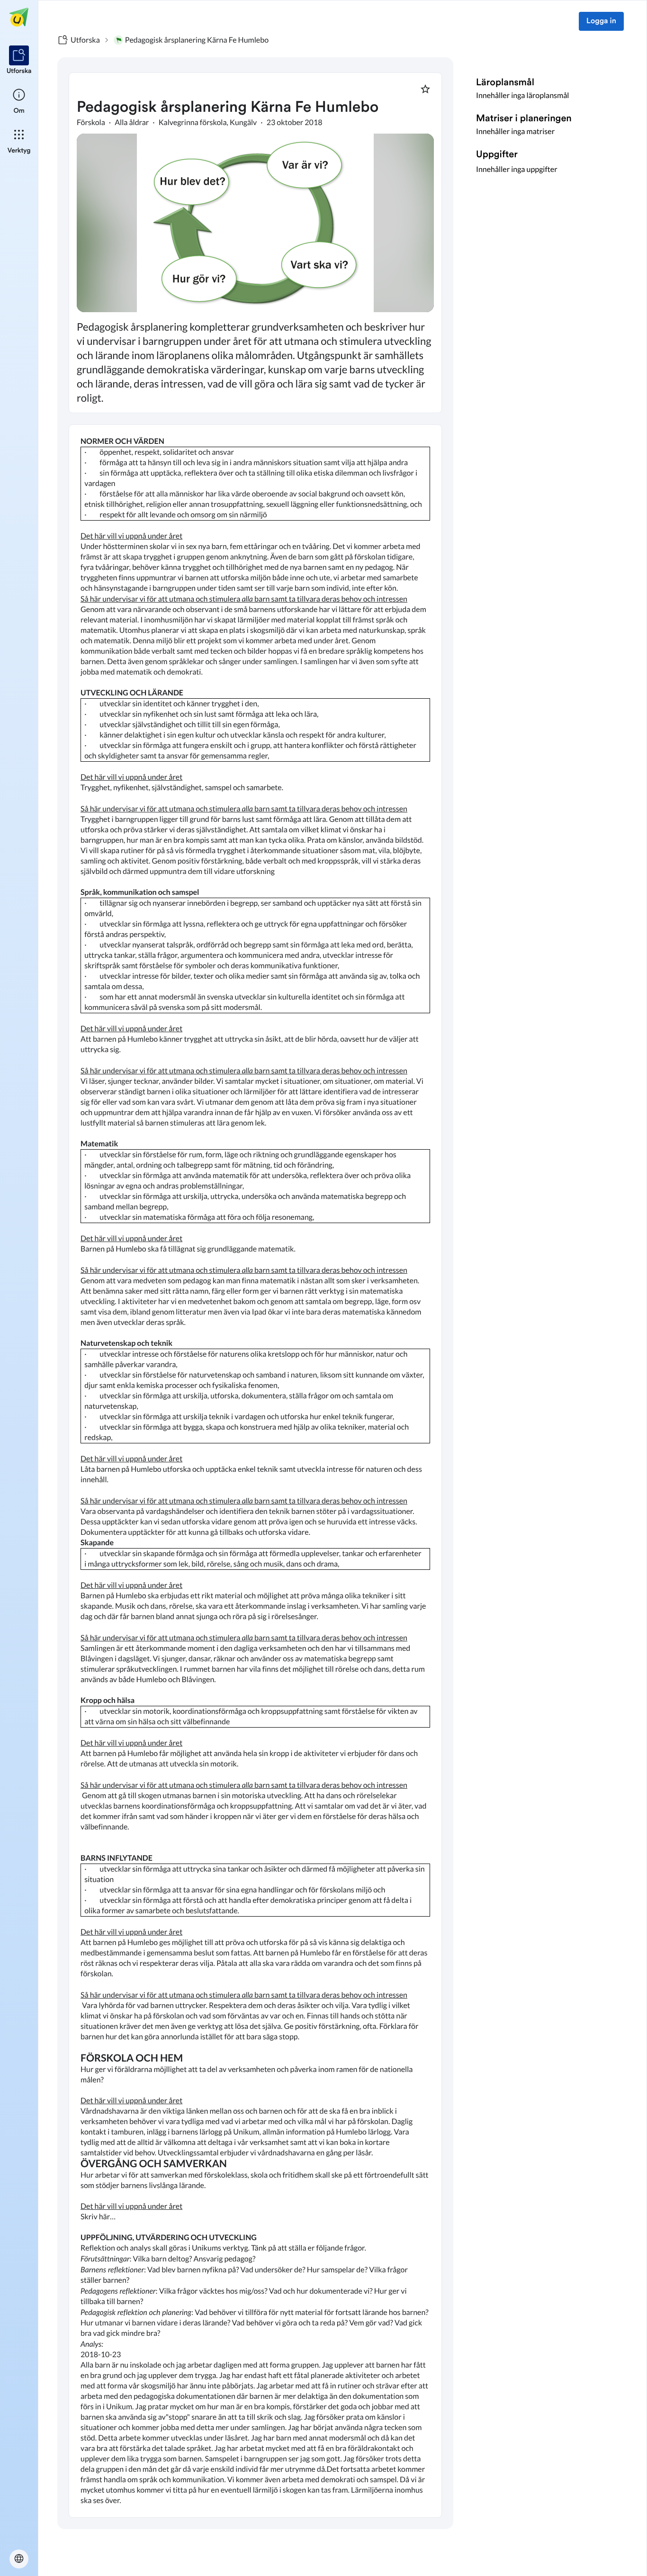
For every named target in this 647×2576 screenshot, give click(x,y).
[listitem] (19, 61)
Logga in (601, 21)
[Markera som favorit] (425, 89)
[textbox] (255, 1471)
